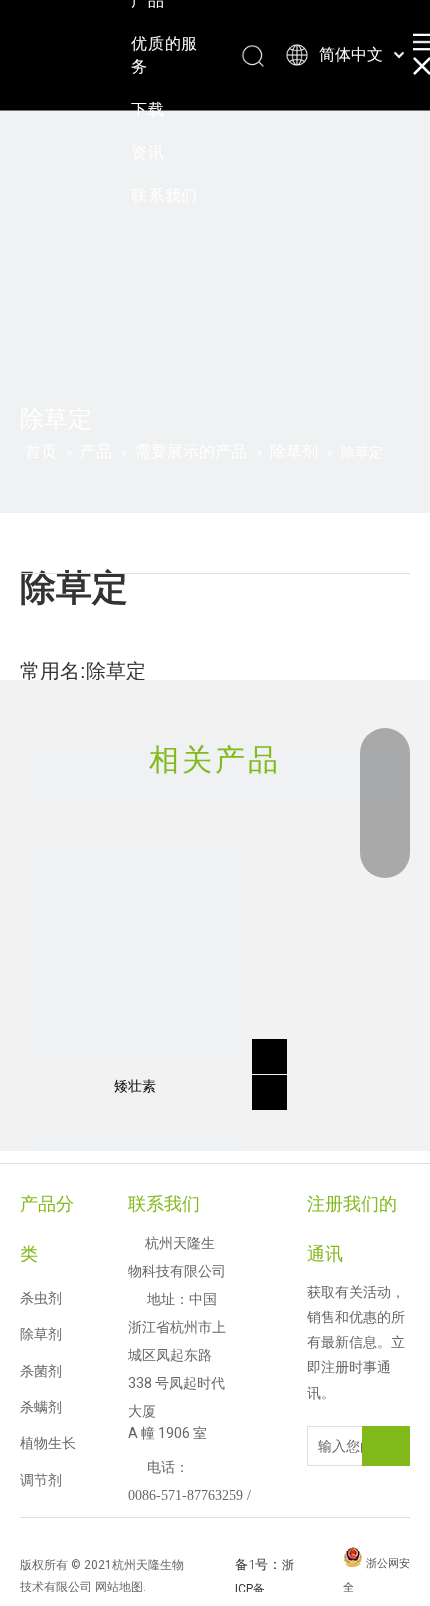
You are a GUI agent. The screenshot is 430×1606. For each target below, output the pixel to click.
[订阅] (386, 1446)
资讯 (148, 152)
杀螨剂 (41, 1407)
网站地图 (119, 1587)
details (273, 1086)
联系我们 (164, 195)
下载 (148, 109)
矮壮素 (135, 1086)
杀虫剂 (41, 1298)
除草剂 (41, 1334)
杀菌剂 (41, 1371)
